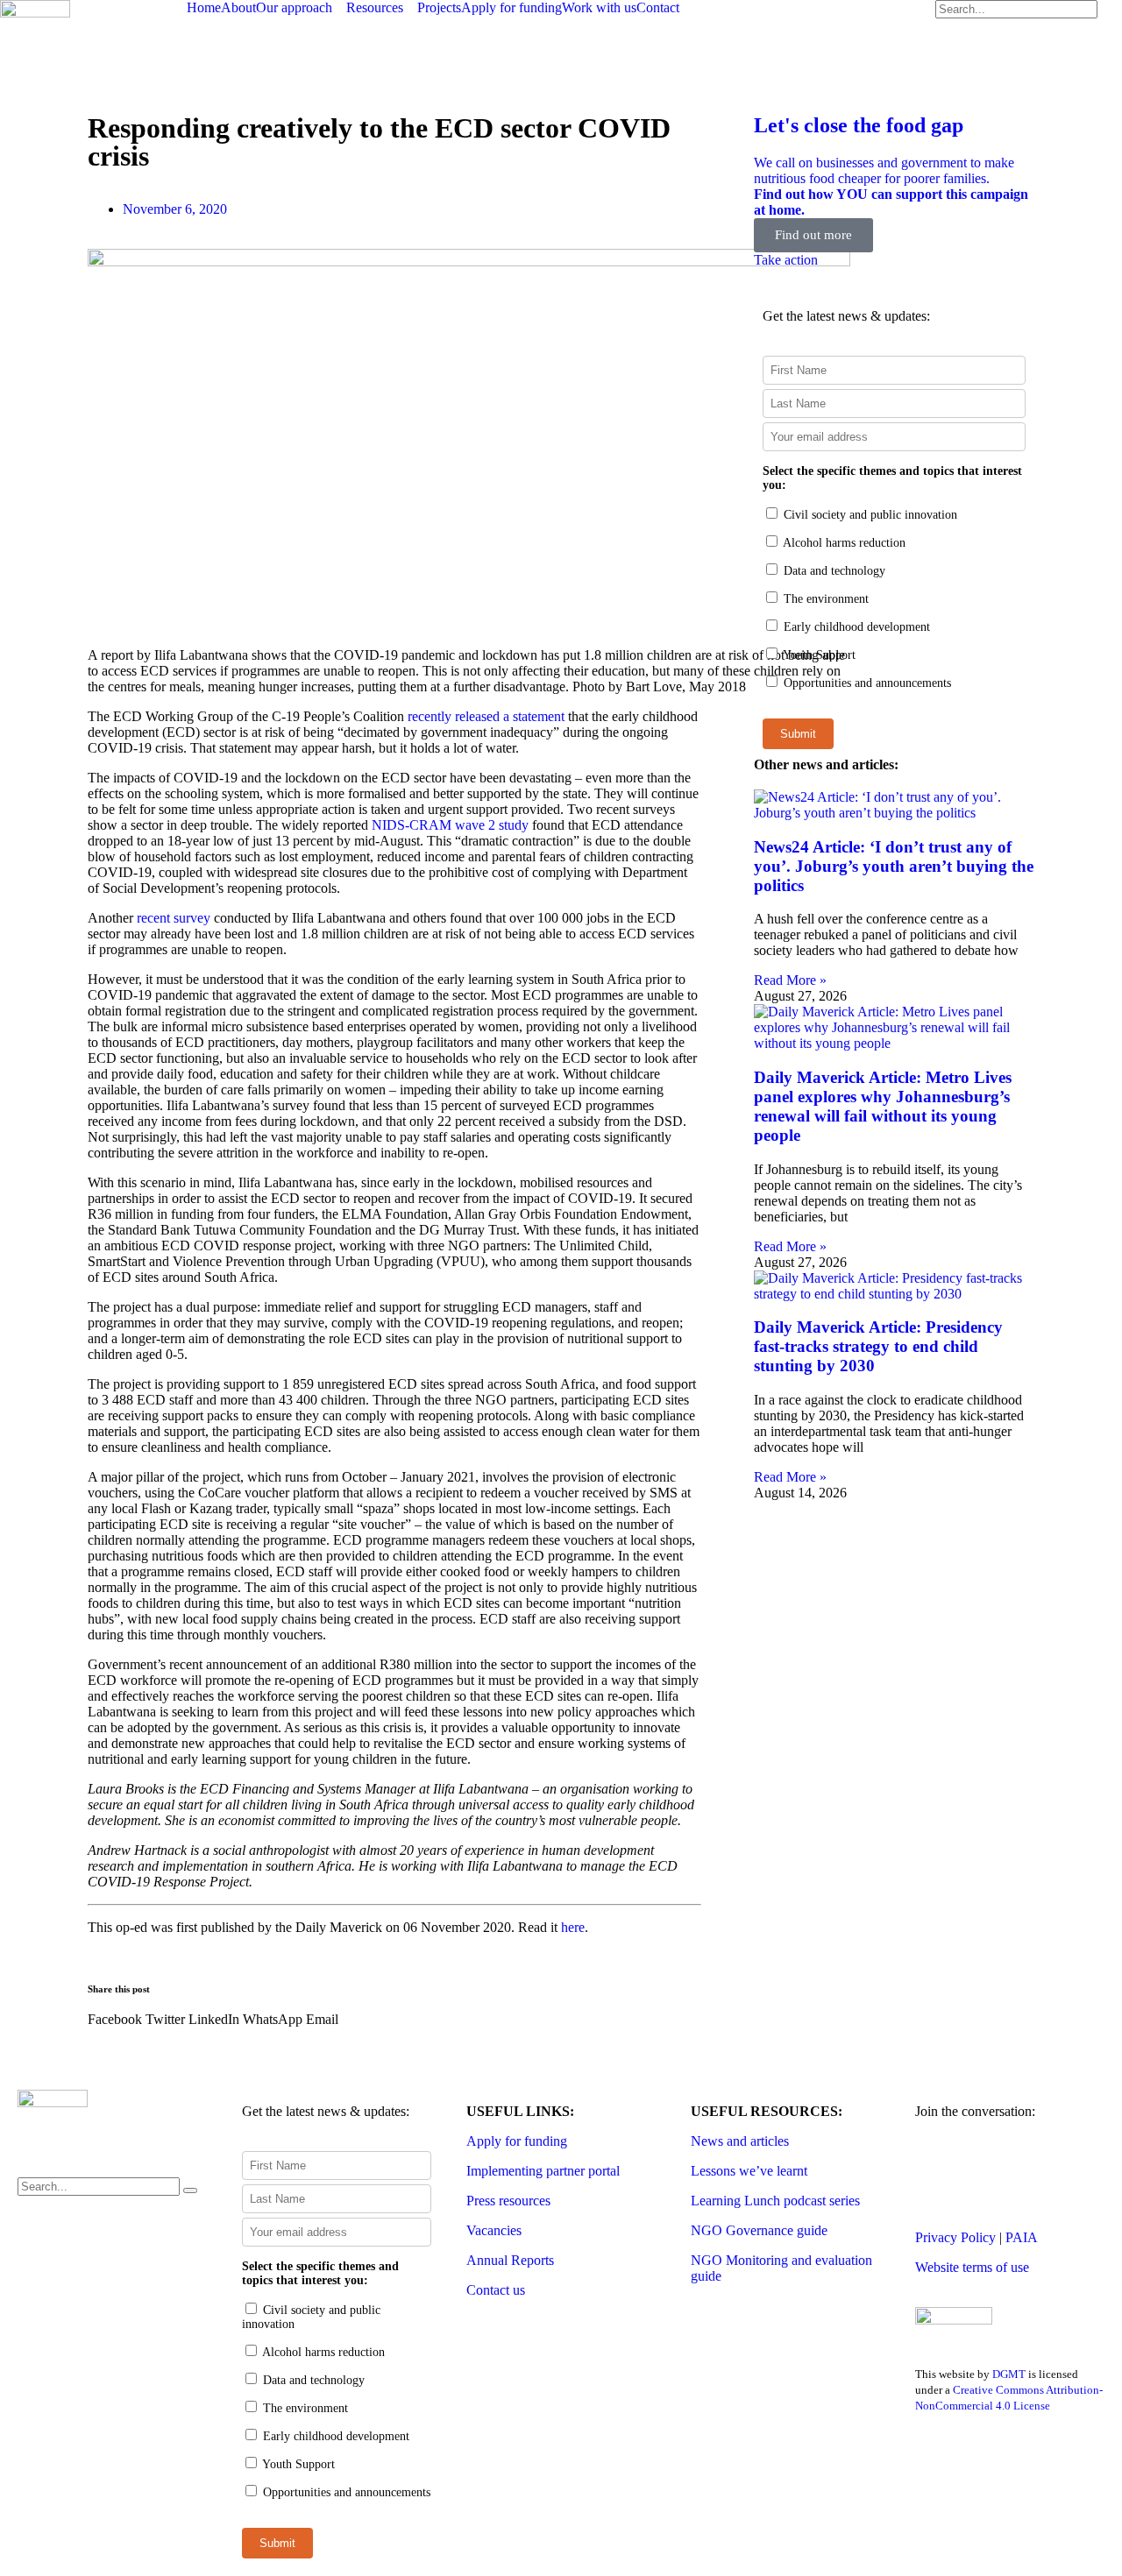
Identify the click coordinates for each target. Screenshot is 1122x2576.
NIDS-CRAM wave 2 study (450, 825)
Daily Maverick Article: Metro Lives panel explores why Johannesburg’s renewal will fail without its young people (883, 1106)
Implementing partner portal (543, 2171)
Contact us (496, 2290)
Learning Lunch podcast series (775, 2201)
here (573, 1927)
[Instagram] (1032, 2173)
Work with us (599, 7)
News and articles (740, 2141)
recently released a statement (486, 716)
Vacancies (494, 2230)
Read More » (790, 980)
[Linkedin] (1079, 2173)
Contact (658, 7)
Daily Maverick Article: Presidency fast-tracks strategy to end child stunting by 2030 (878, 1346)
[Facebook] (984, 2173)
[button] (115, 2020)
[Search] (190, 2190)
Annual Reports (510, 2260)
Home (204, 7)
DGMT (1009, 2374)
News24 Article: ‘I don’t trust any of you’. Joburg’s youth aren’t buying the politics (894, 866)
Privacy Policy (955, 2237)
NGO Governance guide (759, 2230)
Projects (439, 7)
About (238, 7)
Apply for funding (511, 7)
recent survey (174, 918)
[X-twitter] (937, 2173)
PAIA (1022, 2237)
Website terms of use (972, 2267)
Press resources (508, 2201)
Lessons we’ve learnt (749, 2171)
